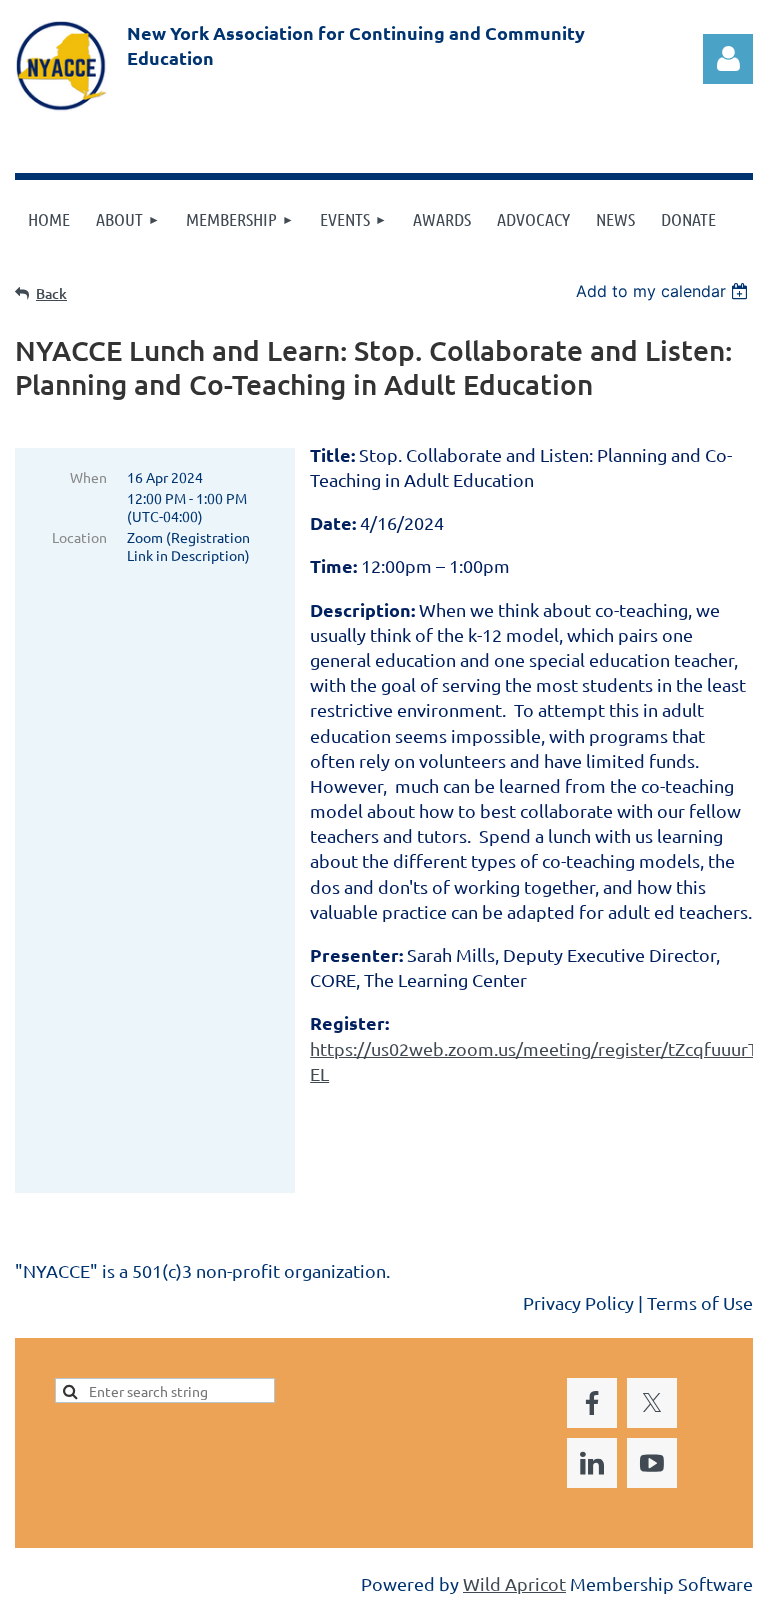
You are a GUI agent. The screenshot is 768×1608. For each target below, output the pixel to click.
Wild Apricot (514, 1583)
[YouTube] (164, 1304)
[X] (74, 1304)
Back (51, 293)
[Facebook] (29, 1304)
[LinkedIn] (119, 1304)
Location (79, 537)
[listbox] (664, 291)
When (88, 477)
